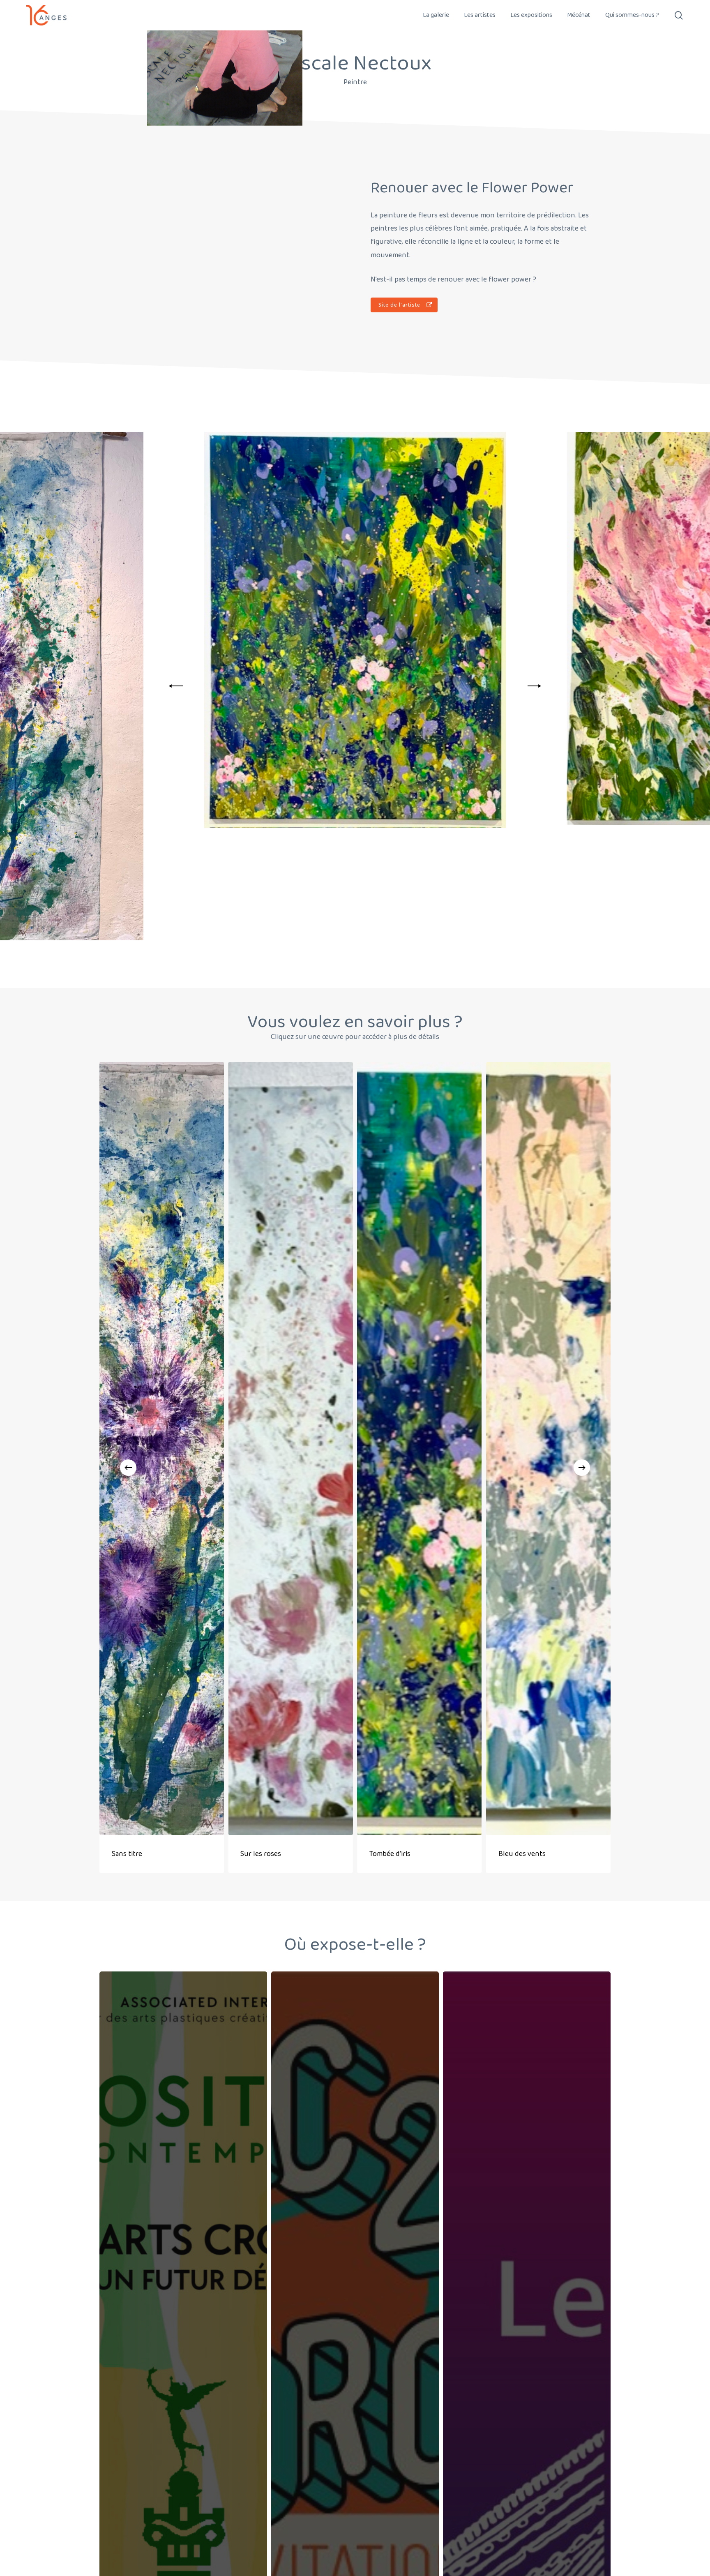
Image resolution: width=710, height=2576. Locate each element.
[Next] (533, 686)
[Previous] (177, 686)
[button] (404, 305)
